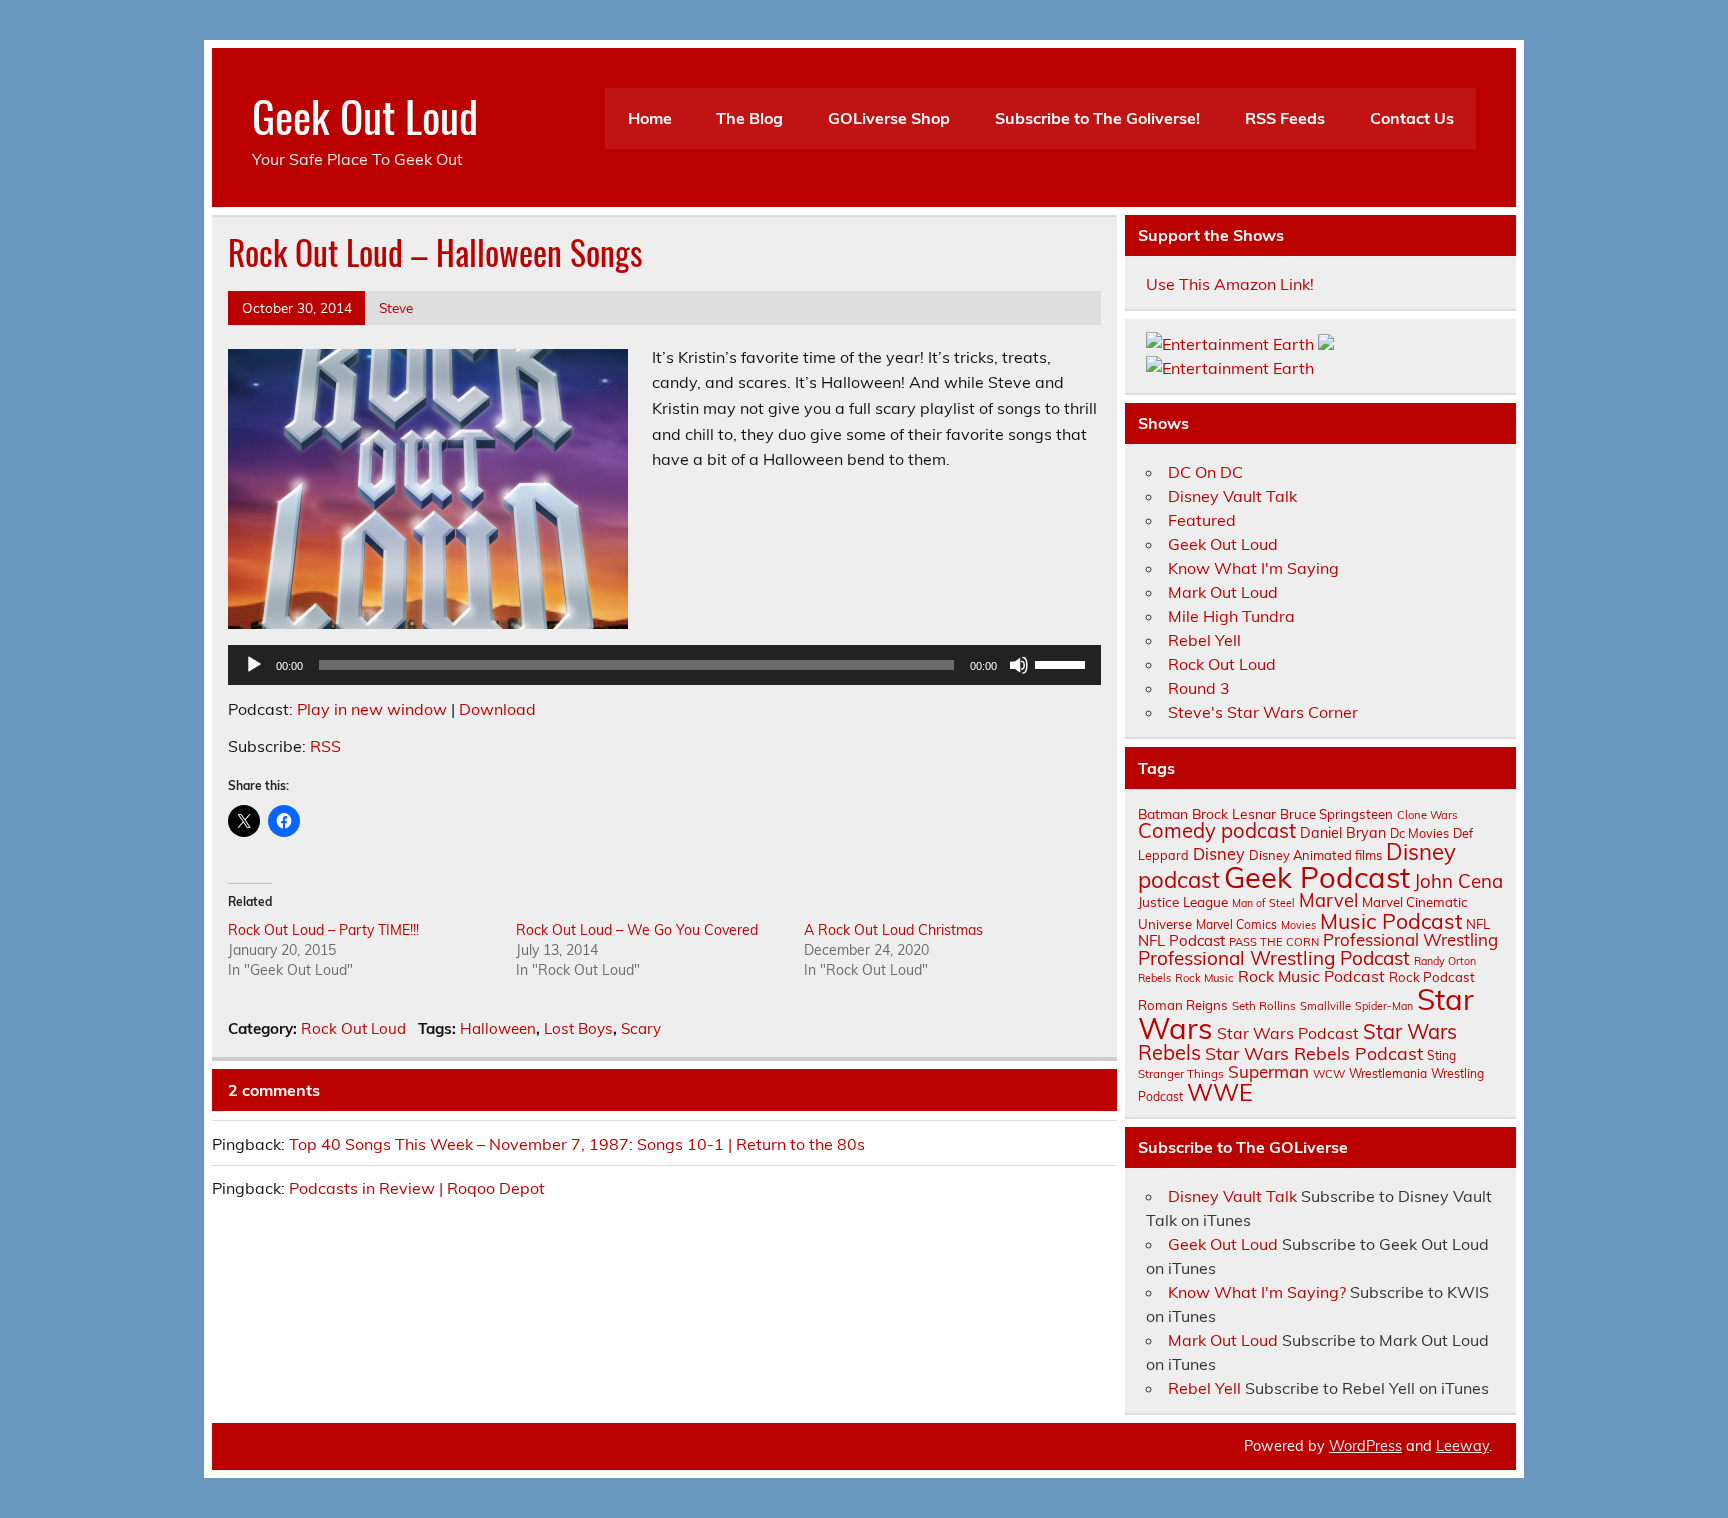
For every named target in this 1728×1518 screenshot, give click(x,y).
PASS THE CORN (1274, 942)
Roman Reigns (1183, 1005)
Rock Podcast (1432, 977)
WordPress (1365, 1446)
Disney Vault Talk (1232, 496)
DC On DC (1205, 472)
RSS (325, 746)
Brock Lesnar (1234, 813)
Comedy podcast (1217, 830)
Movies (1298, 925)
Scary (641, 1028)
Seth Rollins (1264, 1005)
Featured (1202, 520)
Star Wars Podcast (1288, 1033)
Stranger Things (1181, 1073)
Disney (1219, 854)
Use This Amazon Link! (1230, 284)
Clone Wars (1427, 815)
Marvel (1328, 900)
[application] (664, 665)
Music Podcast (1391, 921)
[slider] (1063, 663)
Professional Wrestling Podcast (1274, 958)
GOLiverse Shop (889, 118)
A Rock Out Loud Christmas (893, 930)
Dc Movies (1419, 833)
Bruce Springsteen (1336, 814)
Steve (396, 307)
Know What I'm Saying (1253, 568)
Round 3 (1199, 688)
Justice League (1183, 901)
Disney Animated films (1315, 855)
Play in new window (372, 709)
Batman (1163, 813)
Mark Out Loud (1223, 592)
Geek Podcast (1317, 877)
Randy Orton (1445, 961)
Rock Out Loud (353, 1028)
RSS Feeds (1285, 118)
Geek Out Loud (365, 115)
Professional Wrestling (1410, 939)
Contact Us (1412, 118)
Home (650, 118)
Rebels (1154, 978)
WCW (1329, 1074)
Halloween (498, 1028)
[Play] (254, 665)
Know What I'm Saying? (1257, 1292)
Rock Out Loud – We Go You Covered (637, 930)
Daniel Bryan (1343, 833)
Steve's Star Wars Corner (1263, 712)
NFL (1478, 924)
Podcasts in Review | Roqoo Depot (417, 1188)
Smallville (1325, 1006)
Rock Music (1204, 978)
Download (497, 709)
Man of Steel (1263, 903)
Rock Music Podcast (1311, 976)
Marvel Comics (1236, 924)
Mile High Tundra (1231, 616)
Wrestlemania (1388, 1073)
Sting (1441, 1055)
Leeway (1462, 1446)
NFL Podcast (1181, 940)
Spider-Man (1384, 1006)
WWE (1220, 1092)
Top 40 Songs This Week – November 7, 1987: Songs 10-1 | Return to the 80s (577, 1144)
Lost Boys (578, 1028)
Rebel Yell (1204, 640)
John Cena (1458, 881)
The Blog (749, 118)
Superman (1268, 1071)
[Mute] (1019, 665)
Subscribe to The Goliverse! (1097, 118)
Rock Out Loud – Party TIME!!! (323, 930)
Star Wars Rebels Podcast (1314, 1053)
